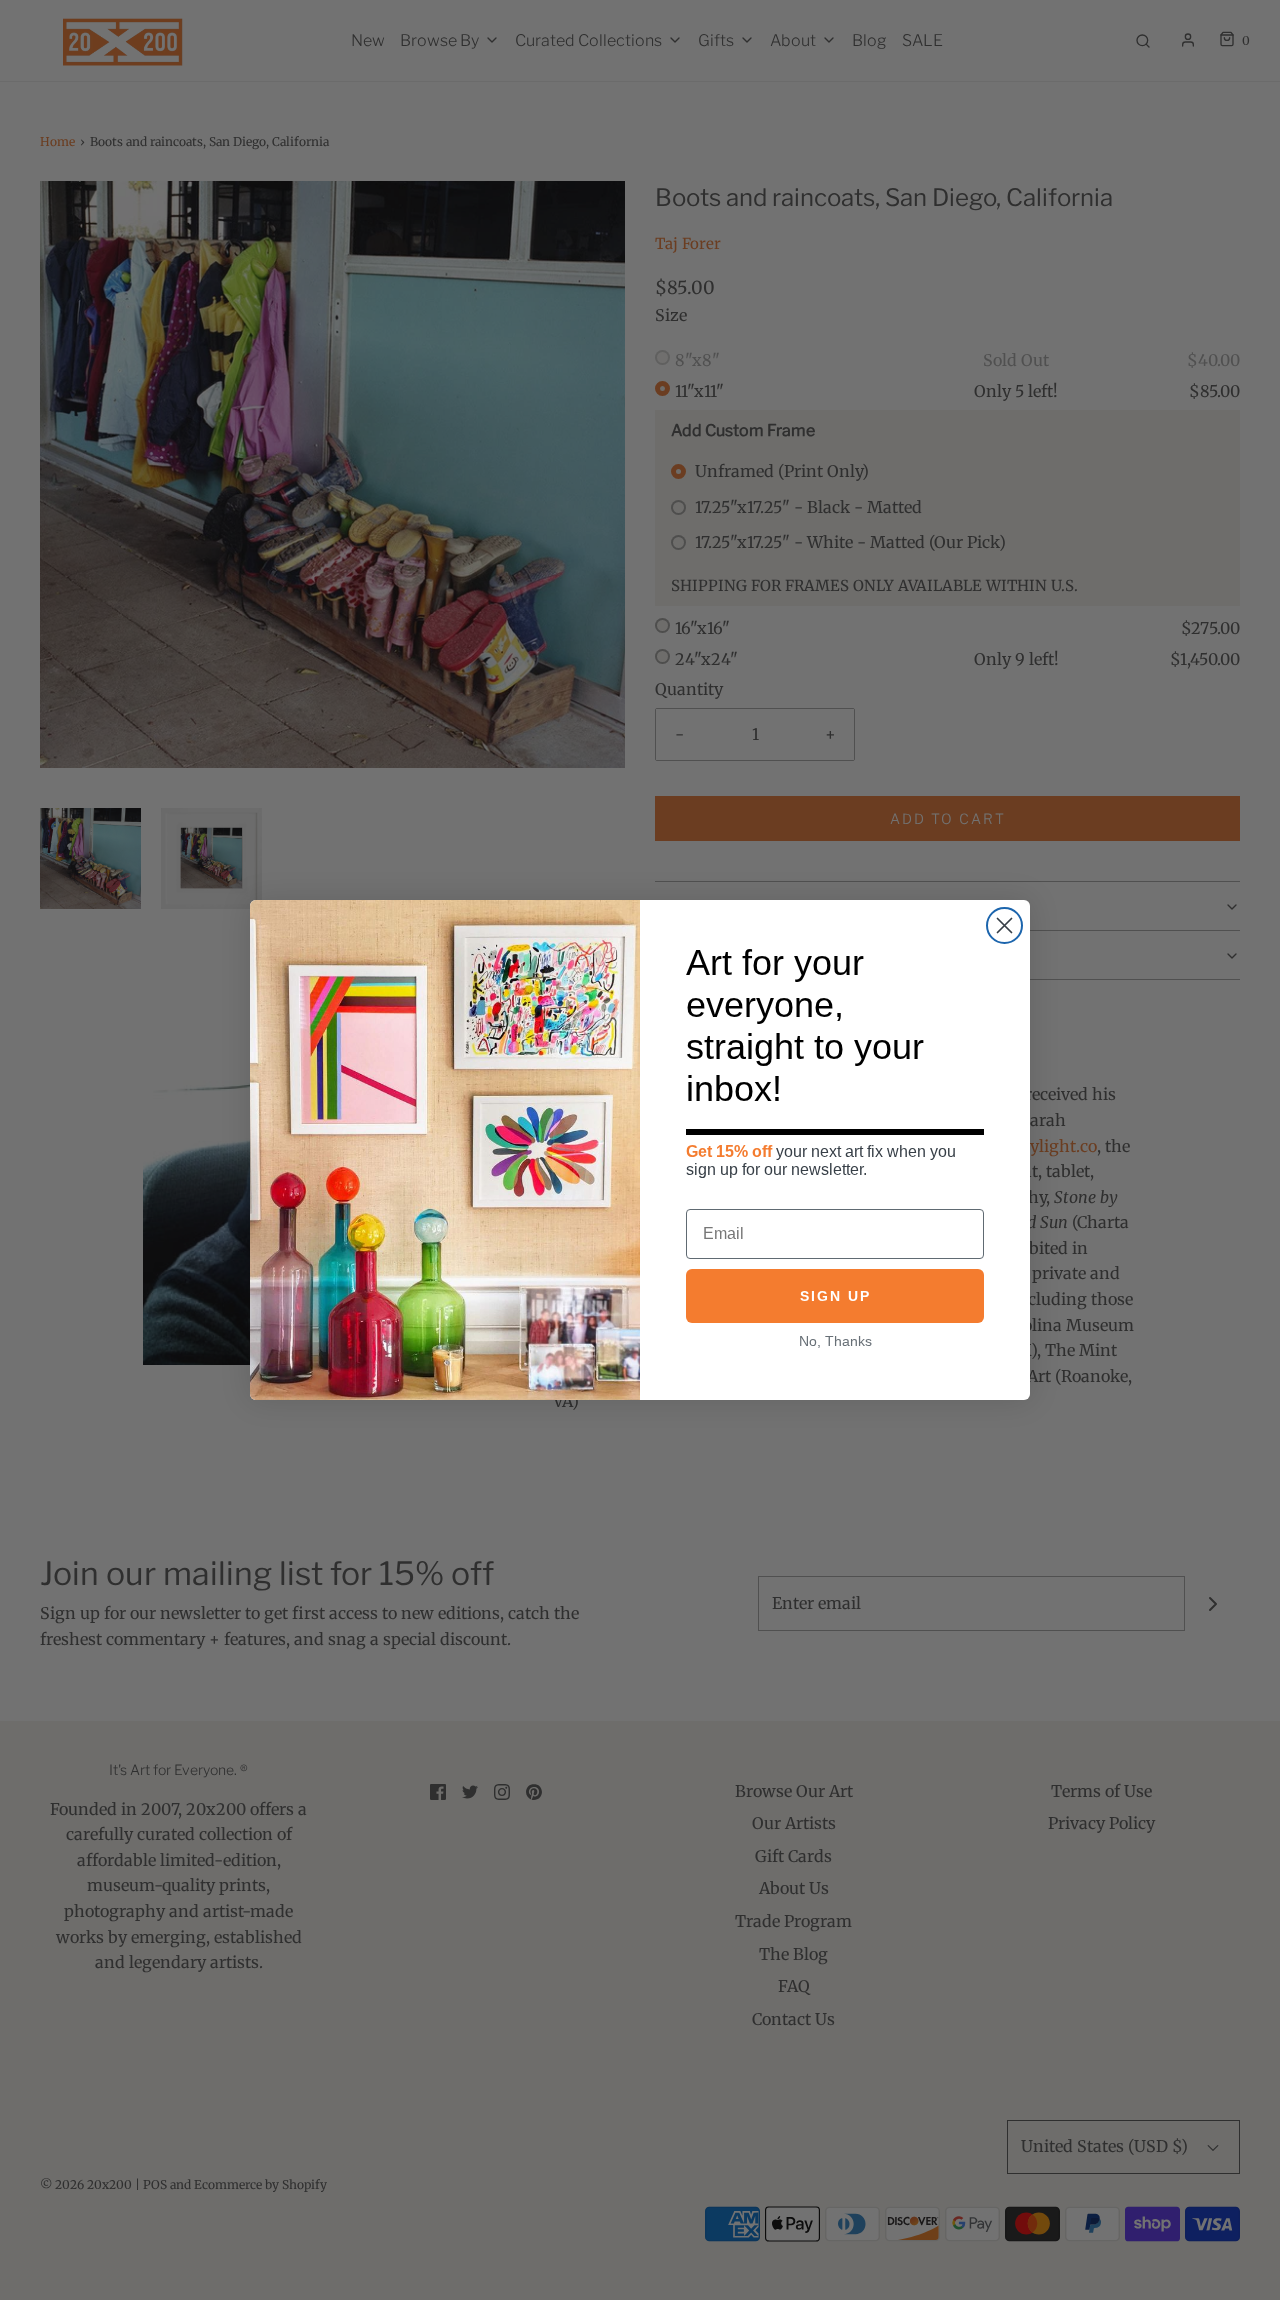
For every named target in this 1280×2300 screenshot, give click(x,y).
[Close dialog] (1004, 925)
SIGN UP (835, 1296)
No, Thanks (835, 1341)
